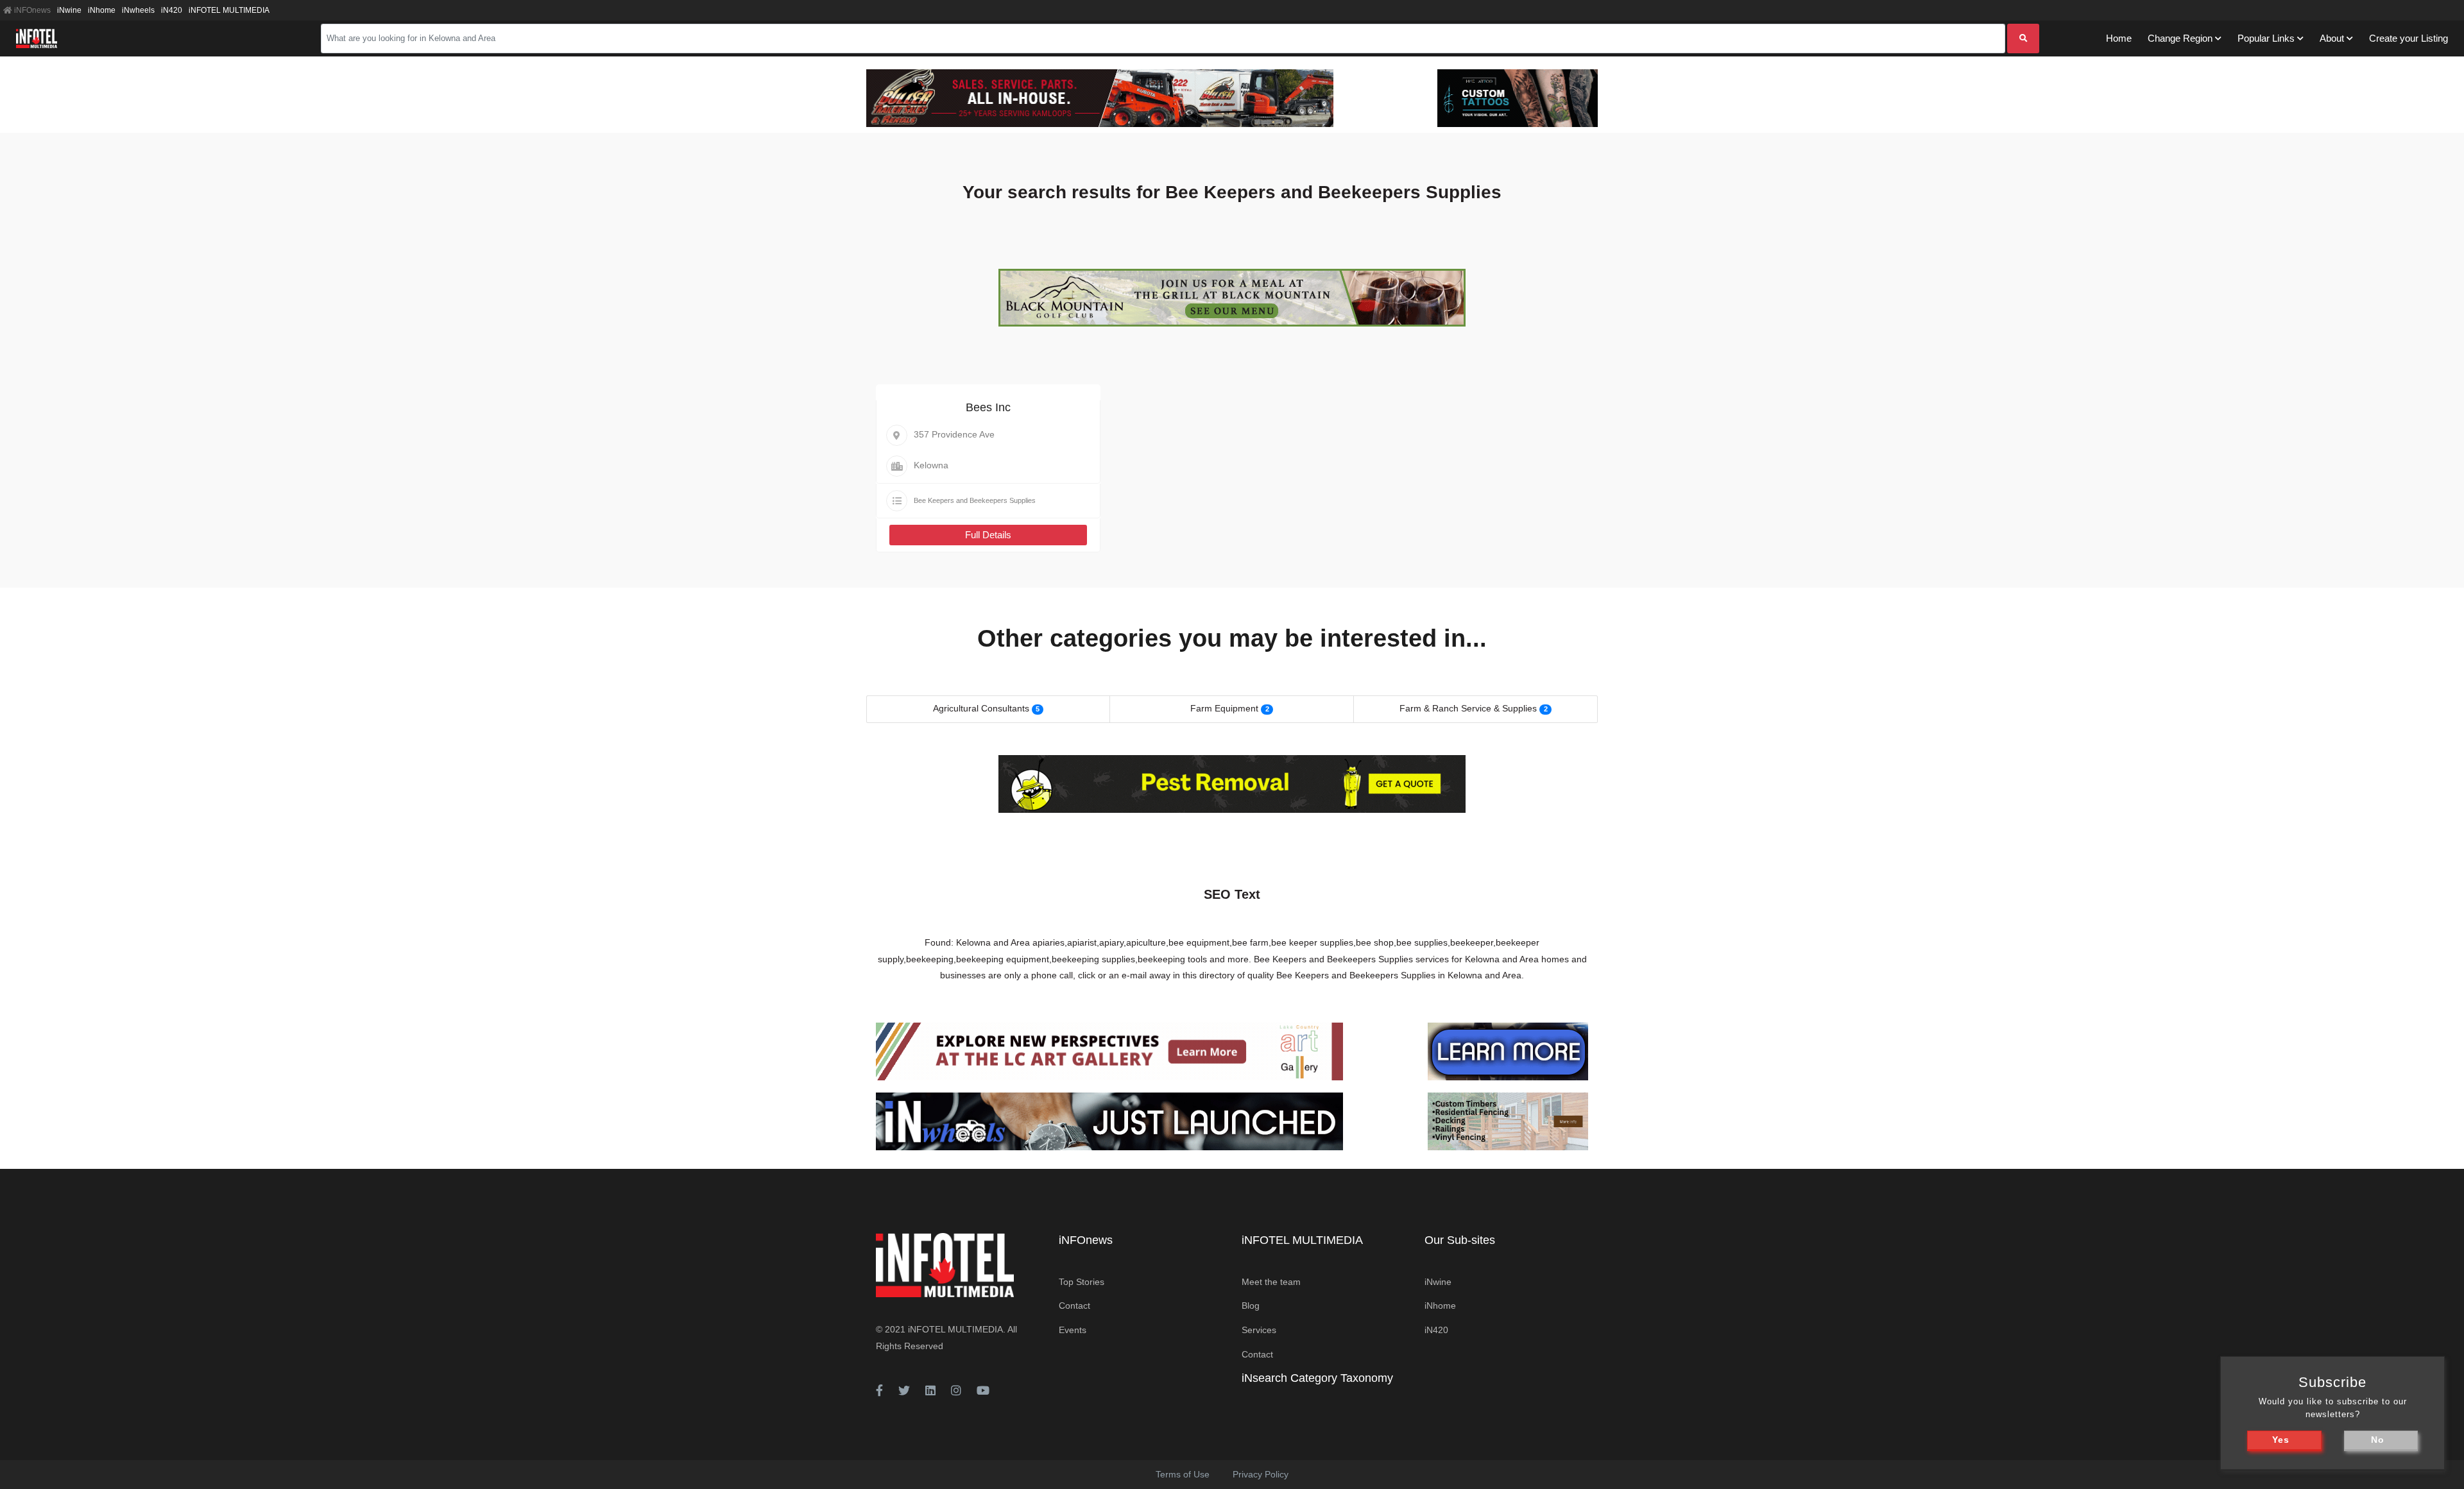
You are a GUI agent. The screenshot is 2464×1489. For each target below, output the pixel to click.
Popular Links (2266, 38)
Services (1259, 1330)
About (2332, 38)
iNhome (102, 10)
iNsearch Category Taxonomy (1317, 1378)
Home (2119, 38)
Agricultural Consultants (981, 708)
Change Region (2180, 38)
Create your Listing (2408, 38)
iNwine (69, 10)
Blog (1251, 1306)
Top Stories (1082, 1282)
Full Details (988, 535)
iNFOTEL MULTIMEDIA (229, 10)
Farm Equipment (1224, 708)
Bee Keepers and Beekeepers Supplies (975, 500)
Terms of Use (1183, 1474)
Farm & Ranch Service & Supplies (1468, 708)
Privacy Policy (1261, 1474)
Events (1073, 1330)
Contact (1074, 1306)
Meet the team (1271, 1282)
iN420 (172, 10)
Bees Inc (988, 407)
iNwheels (138, 10)
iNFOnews (31, 10)
